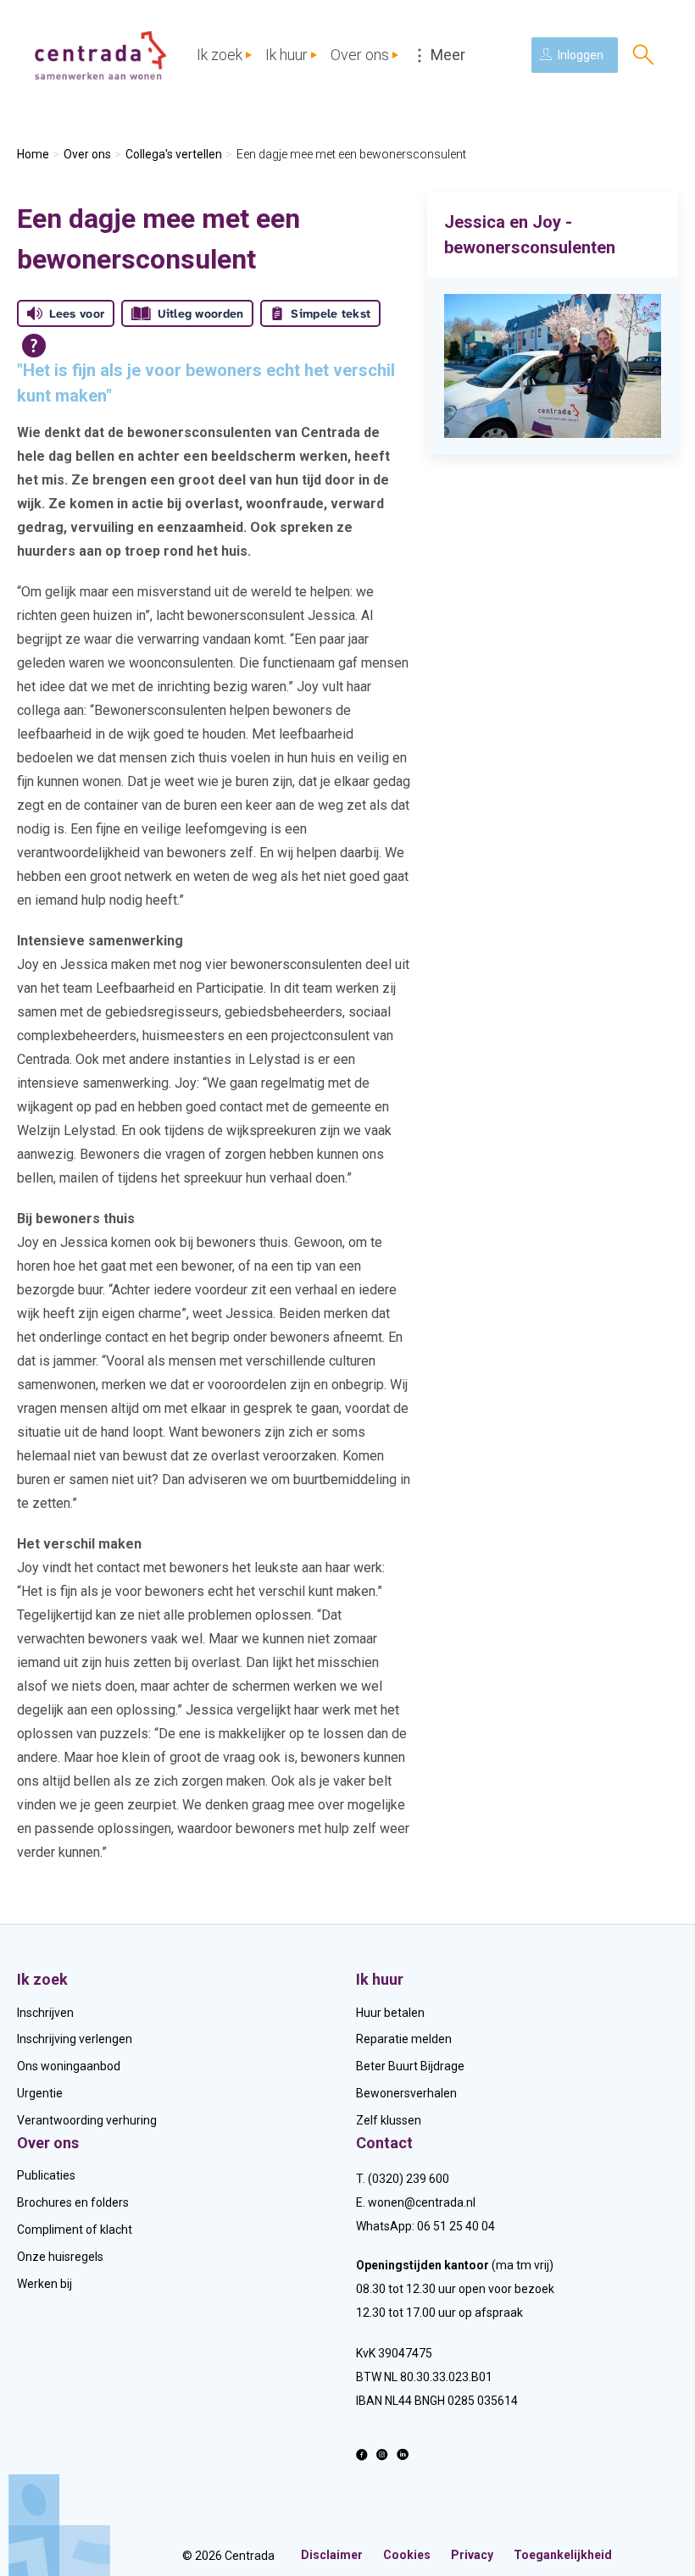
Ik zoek (220, 55)
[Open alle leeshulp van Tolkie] (34, 346)
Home (33, 154)
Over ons (360, 55)
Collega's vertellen (174, 154)
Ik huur (286, 55)
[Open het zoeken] (643, 55)
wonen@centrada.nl (422, 2202)
